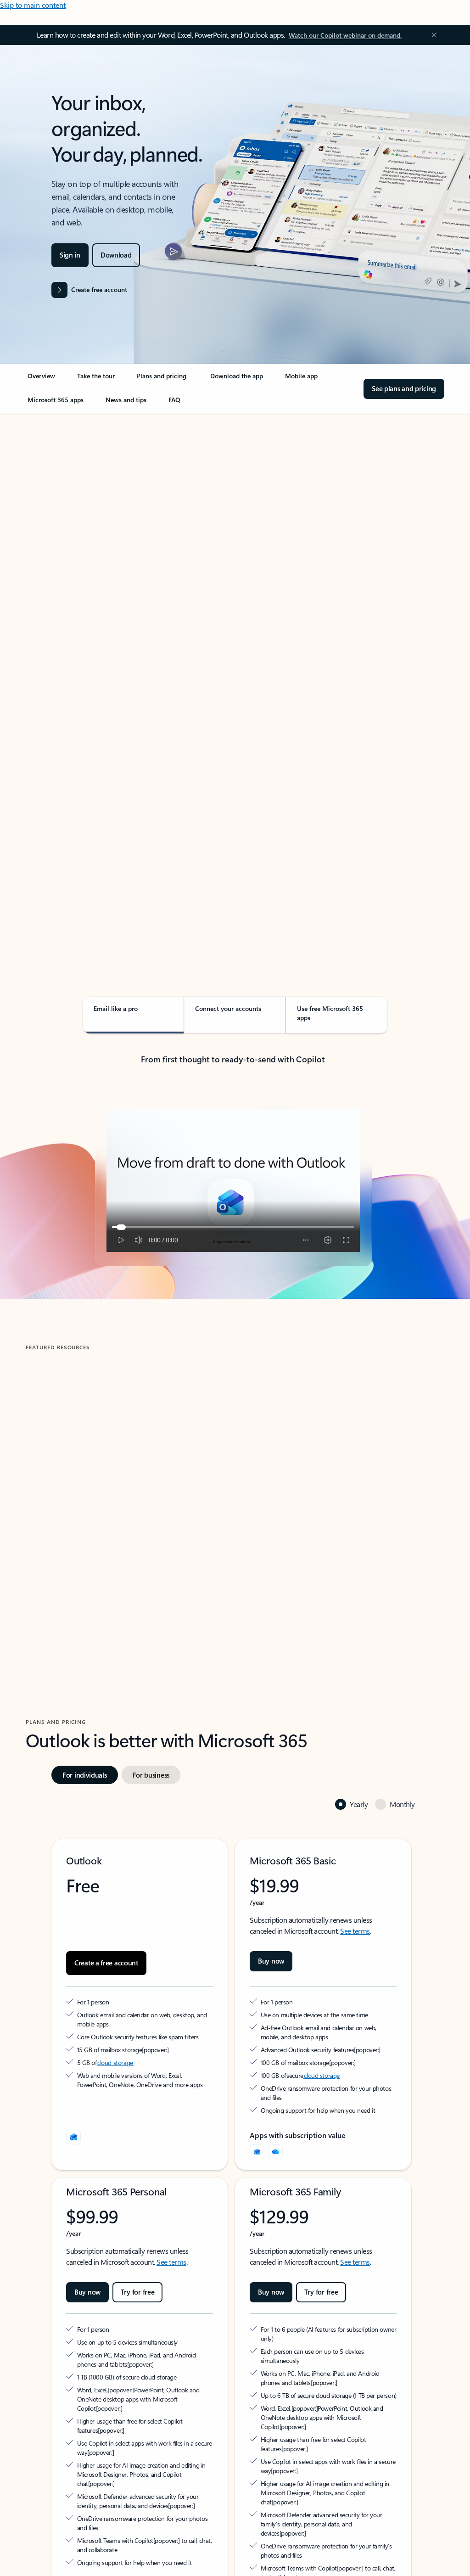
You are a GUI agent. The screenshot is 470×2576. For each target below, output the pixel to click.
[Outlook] (257, 2152)
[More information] (146, 2049)
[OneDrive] (275, 2152)
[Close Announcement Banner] (432, 35)
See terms (355, 1931)
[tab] (55, 507)
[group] (128, 1481)
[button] (66, 1561)
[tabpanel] (233, 676)
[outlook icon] (73, 2137)
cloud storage (115, 2062)
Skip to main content (33, 5)
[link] (41, 380)
